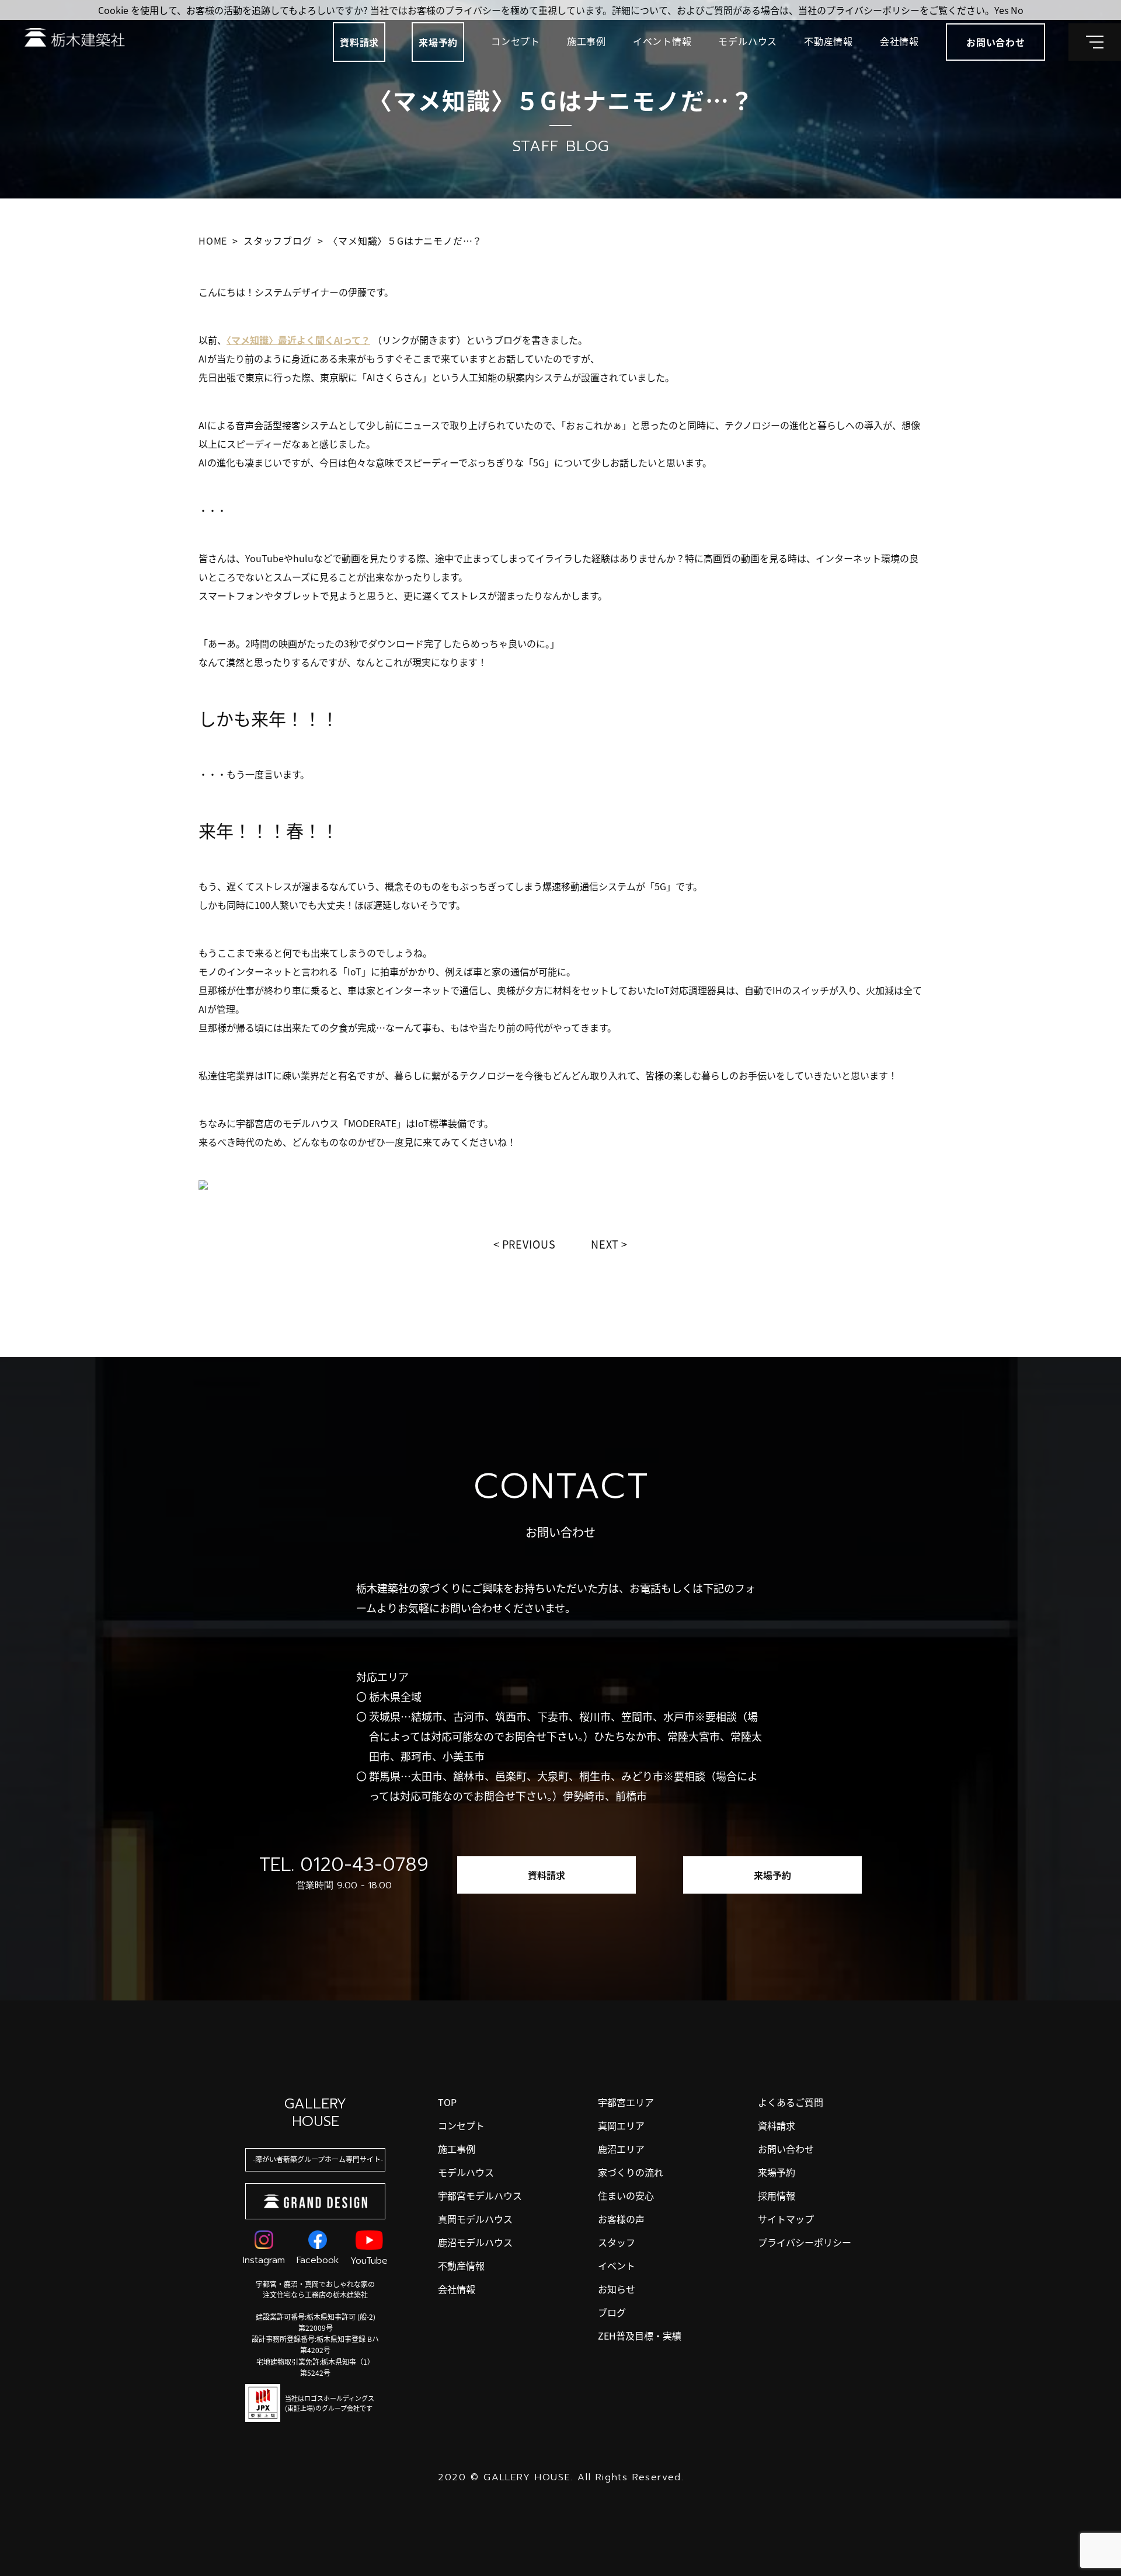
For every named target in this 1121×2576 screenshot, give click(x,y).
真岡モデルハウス (475, 2219)
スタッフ (617, 2242)
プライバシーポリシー (805, 2242)
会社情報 (899, 41)
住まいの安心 (626, 2195)
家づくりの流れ (631, 2172)
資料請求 (359, 42)
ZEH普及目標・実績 (640, 2336)
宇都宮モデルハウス (480, 2195)
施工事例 (586, 41)
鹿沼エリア (621, 2149)
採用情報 (777, 2195)
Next (605, 1244)
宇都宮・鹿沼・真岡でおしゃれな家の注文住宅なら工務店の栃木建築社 (315, 2289)
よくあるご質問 (791, 2102)
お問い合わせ (786, 2149)
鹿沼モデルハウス (475, 2242)
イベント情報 (662, 41)
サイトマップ (786, 2219)
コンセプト (516, 41)
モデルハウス (748, 41)
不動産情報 (828, 41)
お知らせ (617, 2289)
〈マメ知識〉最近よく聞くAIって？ (298, 340)
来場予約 (438, 42)
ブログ (612, 2312)
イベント (617, 2265)
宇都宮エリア (626, 2102)
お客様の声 (621, 2219)
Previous (529, 1244)
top (447, 2102)
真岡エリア (621, 2125)
